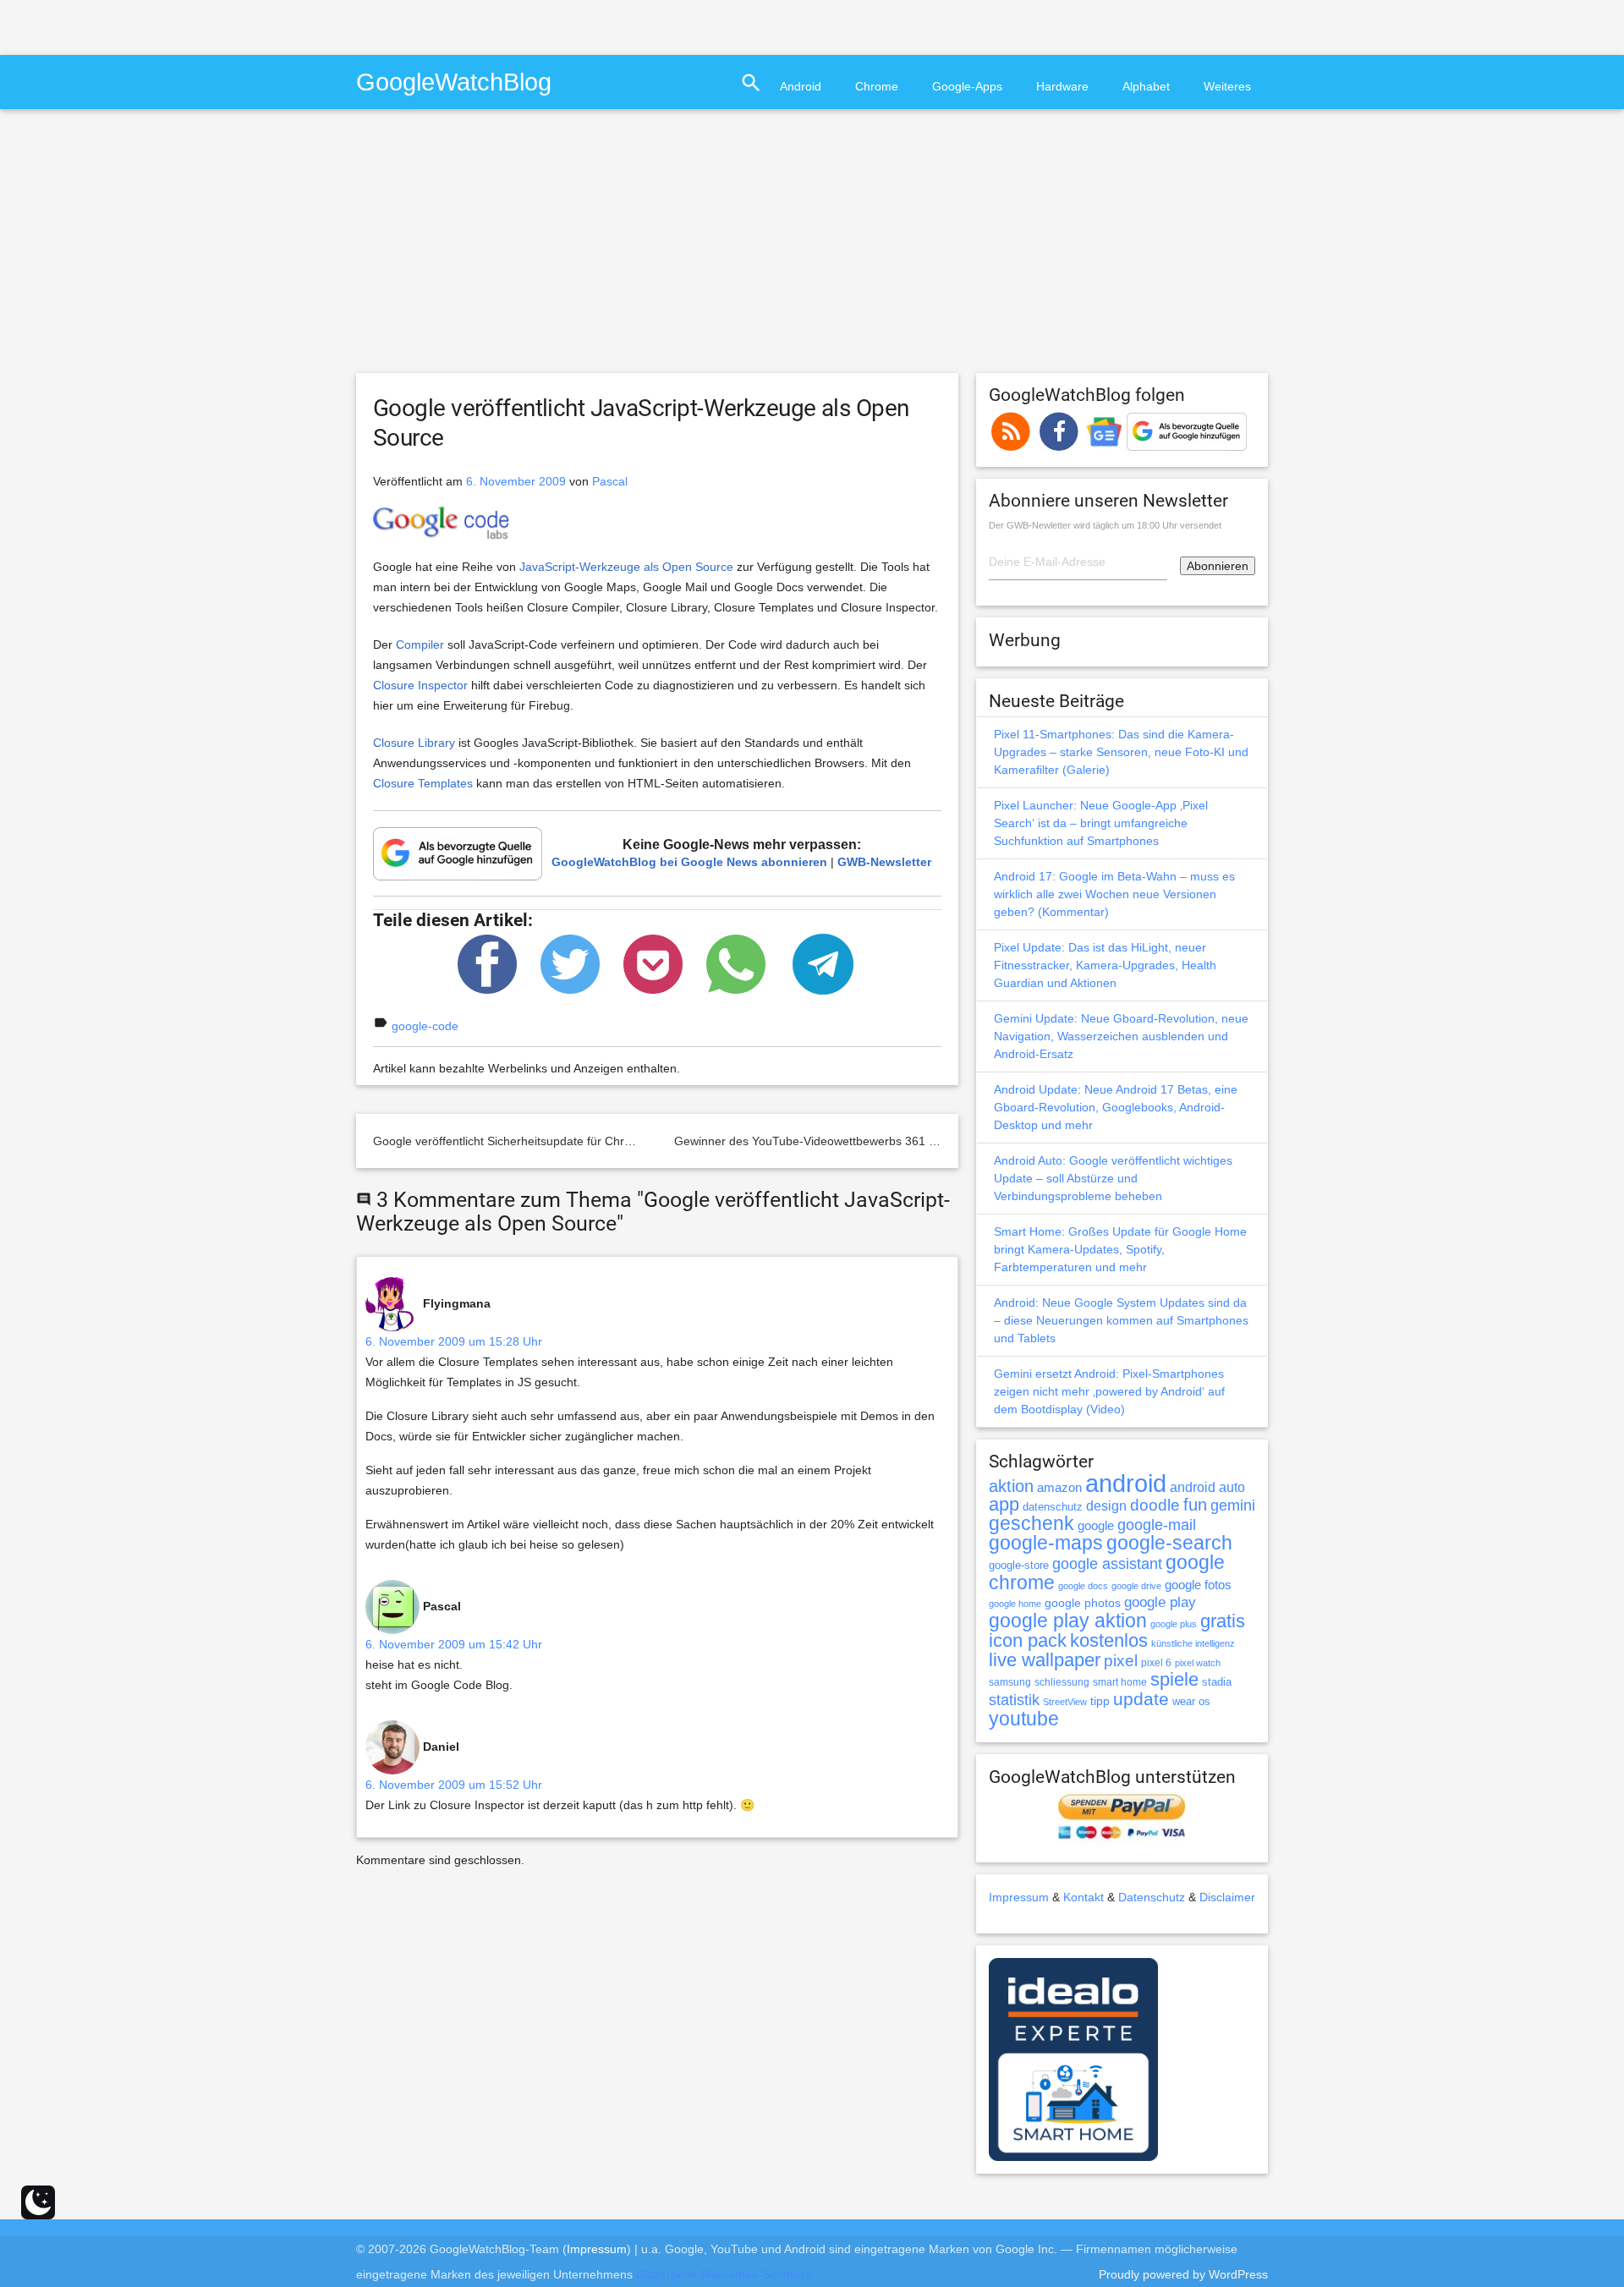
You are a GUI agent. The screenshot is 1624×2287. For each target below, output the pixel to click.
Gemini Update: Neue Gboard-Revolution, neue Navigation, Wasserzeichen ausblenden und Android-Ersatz (1121, 1036)
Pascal (610, 481)
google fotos (1198, 1585)
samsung (1010, 1682)
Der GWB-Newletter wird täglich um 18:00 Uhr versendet (1105, 525)
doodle (1155, 1505)
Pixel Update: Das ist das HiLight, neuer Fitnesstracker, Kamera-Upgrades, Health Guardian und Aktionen (1105, 965)
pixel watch (1198, 1663)
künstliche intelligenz (1193, 1643)
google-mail (1157, 1525)
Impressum (1019, 1897)
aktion (1011, 1486)
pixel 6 (1156, 1663)
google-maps (1046, 1543)
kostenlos (1109, 1640)
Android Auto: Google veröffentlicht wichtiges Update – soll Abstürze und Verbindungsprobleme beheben (1113, 1178)
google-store (1019, 1565)
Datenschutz (1152, 1897)
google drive (1136, 1586)
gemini (1233, 1505)
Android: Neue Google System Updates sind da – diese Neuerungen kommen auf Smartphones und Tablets (1121, 1320)
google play (1160, 1602)
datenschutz (1053, 1507)
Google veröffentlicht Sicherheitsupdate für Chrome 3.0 (521, 1141)
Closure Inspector (420, 685)
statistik (1014, 1700)
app (1004, 1504)
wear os (1191, 1701)
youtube (1024, 1719)
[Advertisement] (198, 25)
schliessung (1062, 1682)
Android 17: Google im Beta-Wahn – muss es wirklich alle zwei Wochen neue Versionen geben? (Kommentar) (1114, 894)
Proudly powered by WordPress (1183, 2274)
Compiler (420, 644)
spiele (1174, 1679)
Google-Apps (967, 86)
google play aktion (1068, 1621)
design (1106, 1505)
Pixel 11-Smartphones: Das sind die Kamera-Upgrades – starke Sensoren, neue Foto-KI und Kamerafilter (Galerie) (1121, 752)
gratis (1223, 1621)
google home (1015, 1604)
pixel (1121, 1660)
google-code (425, 1026)
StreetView (1065, 1702)
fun (1195, 1505)
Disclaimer (1227, 1897)
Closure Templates (423, 783)
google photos (1083, 1603)
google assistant (1107, 1564)
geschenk (1031, 1524)
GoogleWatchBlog (454, 82)
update (1141, 1699)
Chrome (877, 86)
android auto (1207, 1487)
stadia (1217, 1682)
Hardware (1062, 86)
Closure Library (414, 743)
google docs (1083, 1586)
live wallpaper (1045, 1660)
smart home (1120, 1682)
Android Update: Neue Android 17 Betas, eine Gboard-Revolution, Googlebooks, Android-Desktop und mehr (1116, 1107)
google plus (1174, 1624)
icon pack (1028, 1640)
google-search (1169, 1543)
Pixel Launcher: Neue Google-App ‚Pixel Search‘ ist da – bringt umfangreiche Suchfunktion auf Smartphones (1101, 823)
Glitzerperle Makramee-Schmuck (724, 2274)
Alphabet (1146, 86)
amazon (1059, 1488)
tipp (1100, 1701)
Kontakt (1084, 1897)
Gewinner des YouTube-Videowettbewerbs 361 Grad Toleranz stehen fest (871, 1141)
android (1126, 1483)
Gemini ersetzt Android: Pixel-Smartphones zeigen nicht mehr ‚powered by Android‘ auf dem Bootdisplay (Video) (1109, 1391)
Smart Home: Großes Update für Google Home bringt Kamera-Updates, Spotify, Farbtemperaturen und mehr (1120, 1249)
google (1096, 1526)
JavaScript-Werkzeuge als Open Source (626, 567)
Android (801, 86)
